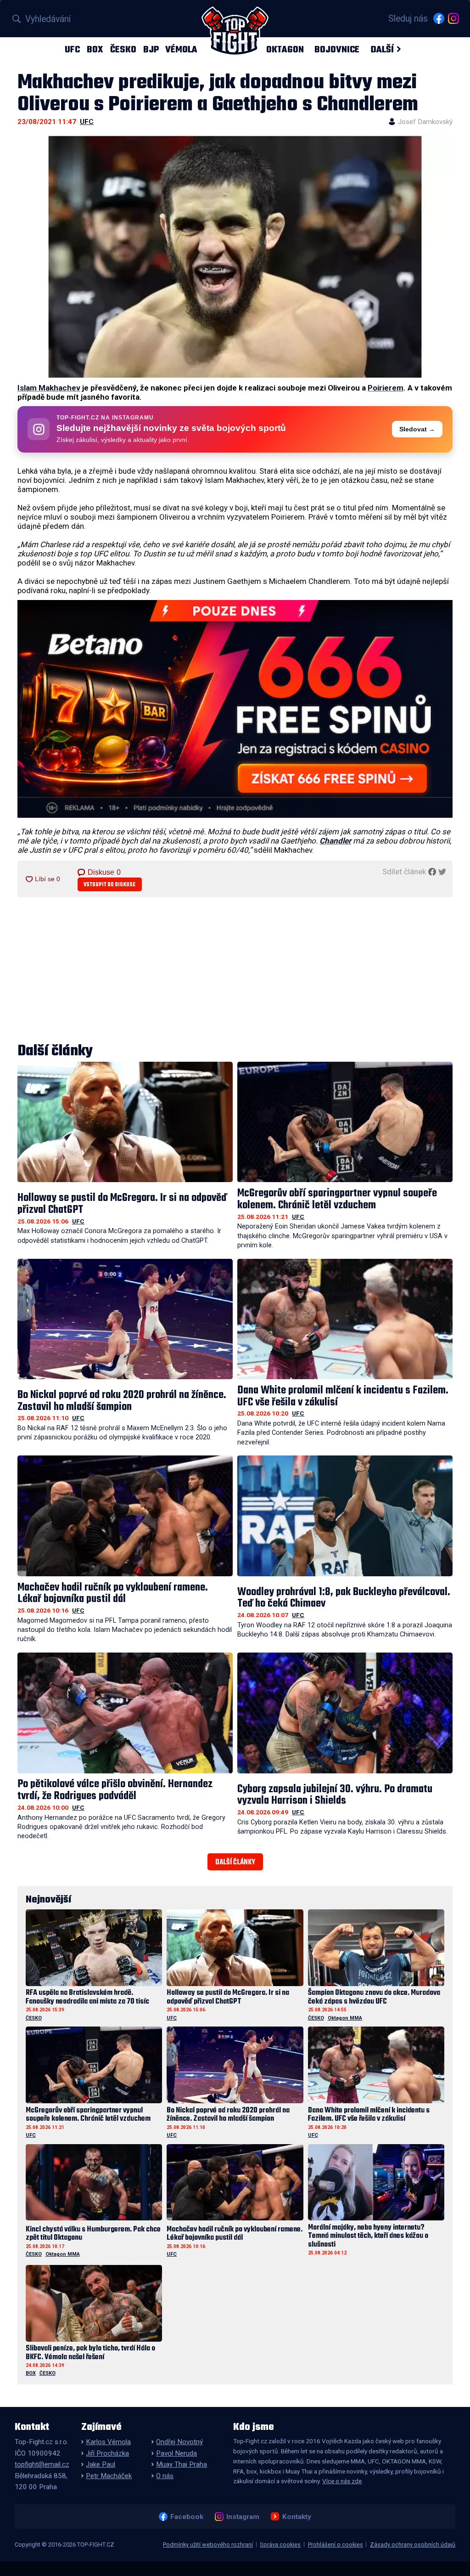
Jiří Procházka (107, 2453)
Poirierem (386, 388)
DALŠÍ (382, 49)
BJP (151, 49)
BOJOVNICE (337, 49)
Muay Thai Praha (182, 2464)
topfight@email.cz (42, 2464)
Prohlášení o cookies (336, 2545)
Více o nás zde (342, 2481)
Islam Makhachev (49, 388)
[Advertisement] (235, 971)
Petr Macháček (109, 2476)
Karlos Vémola (108, 2442)
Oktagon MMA (345, 2018)
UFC (72, 49)
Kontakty (297, 2517)
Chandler (335, 841)
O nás (165, 2476)
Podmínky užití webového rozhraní (208, 2545)
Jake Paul (101, 2464)
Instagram (243, 2517)
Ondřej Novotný (179, 2442)
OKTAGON (285, 49)
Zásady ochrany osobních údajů (413, 2545)
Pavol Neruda (176, 2453)
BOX (95, 49)
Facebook (187, 2517)
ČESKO (123, 49)
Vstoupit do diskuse (109, 885)
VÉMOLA (181, 49)
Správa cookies (280, 2545)
